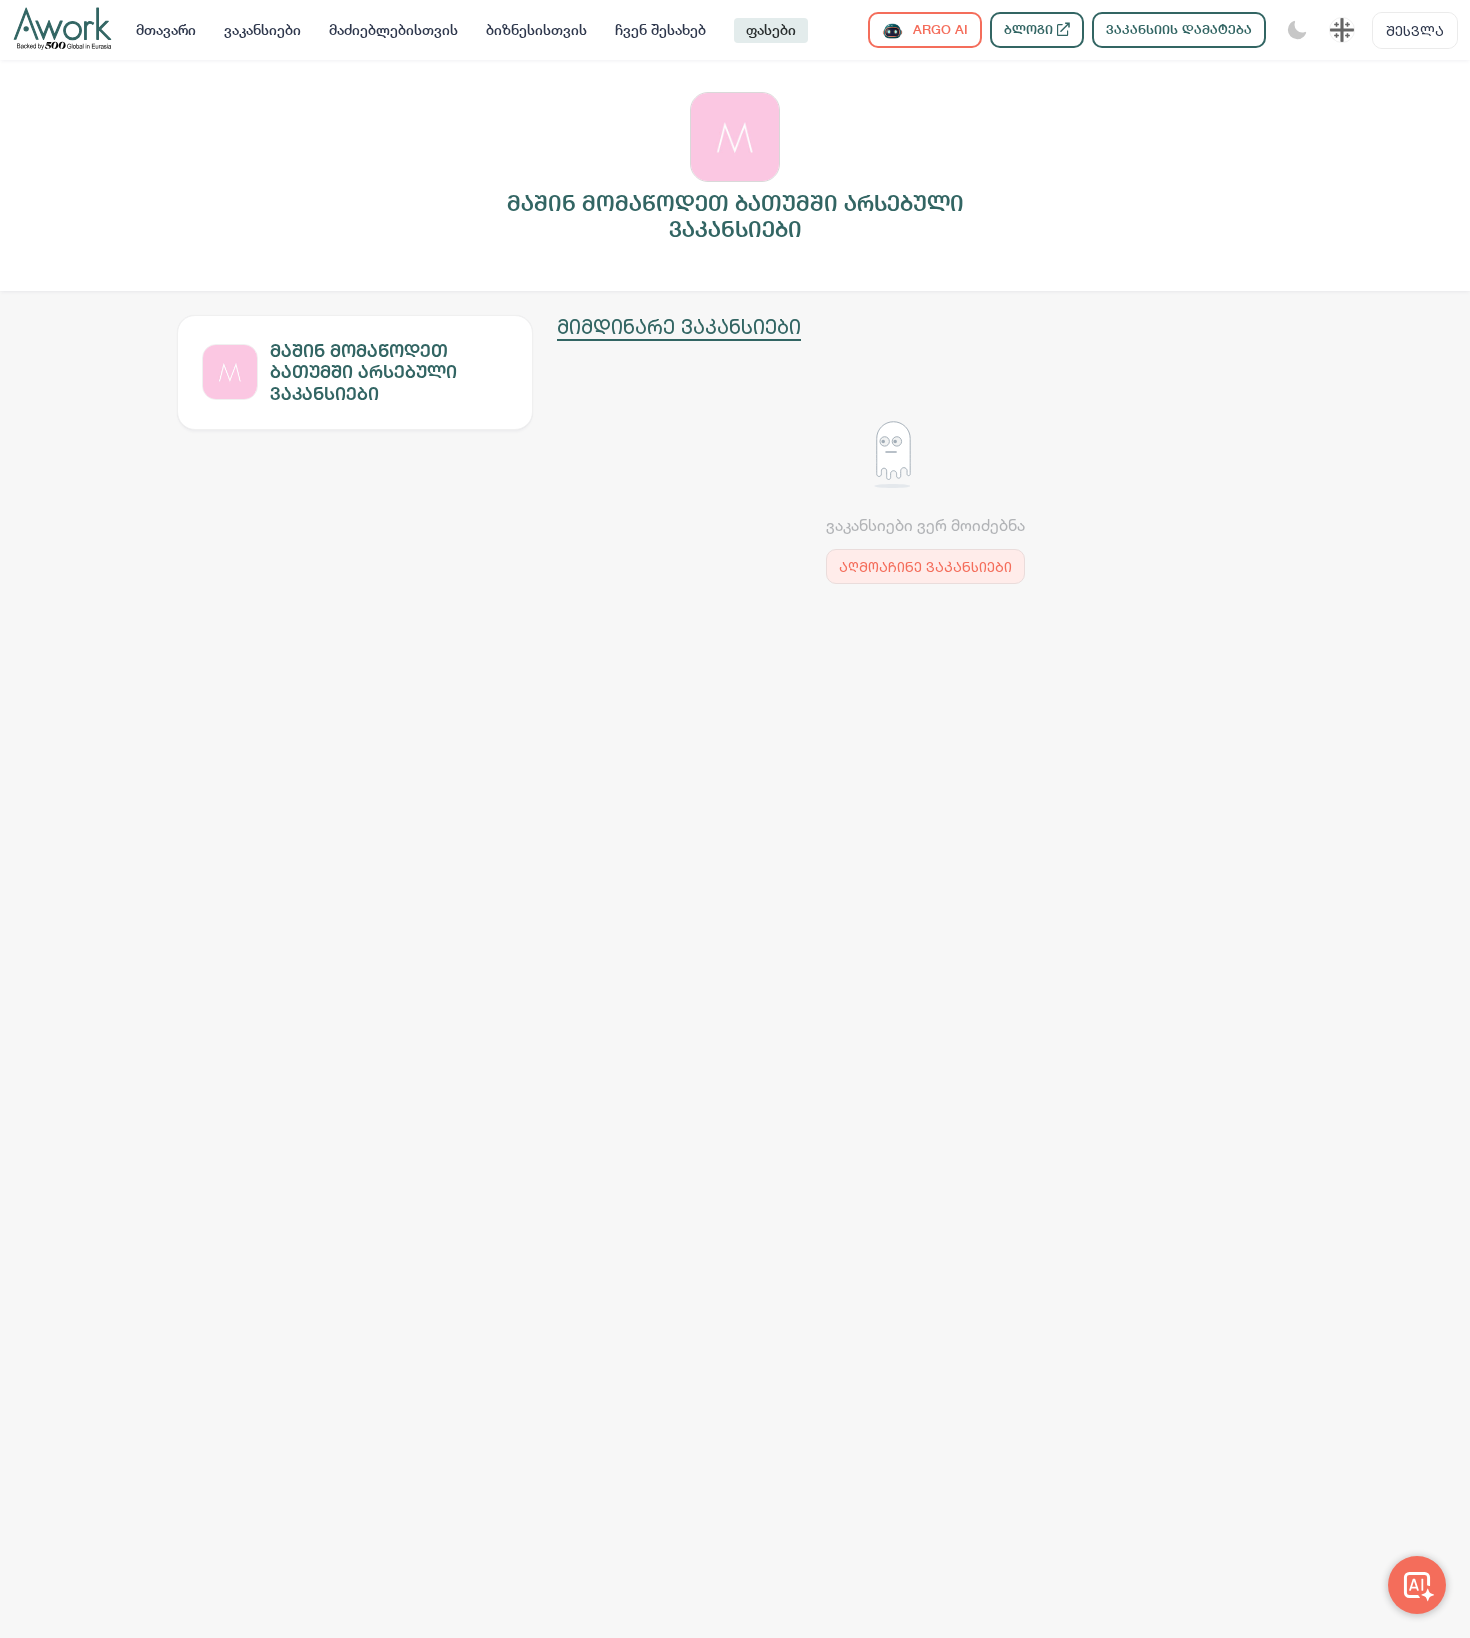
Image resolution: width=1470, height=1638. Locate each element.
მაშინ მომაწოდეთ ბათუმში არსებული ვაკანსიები (363, 372)
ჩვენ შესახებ (660, 30)
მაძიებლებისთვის (393, 30)
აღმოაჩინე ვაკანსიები (925, 566)
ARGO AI (938, 29)
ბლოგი (1030, 29)
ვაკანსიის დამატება (1179, 29)
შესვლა (1415, 30)
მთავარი (166, 30)
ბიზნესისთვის (536, 30)
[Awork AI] (1417, 1585)
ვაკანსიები (262, 30)
